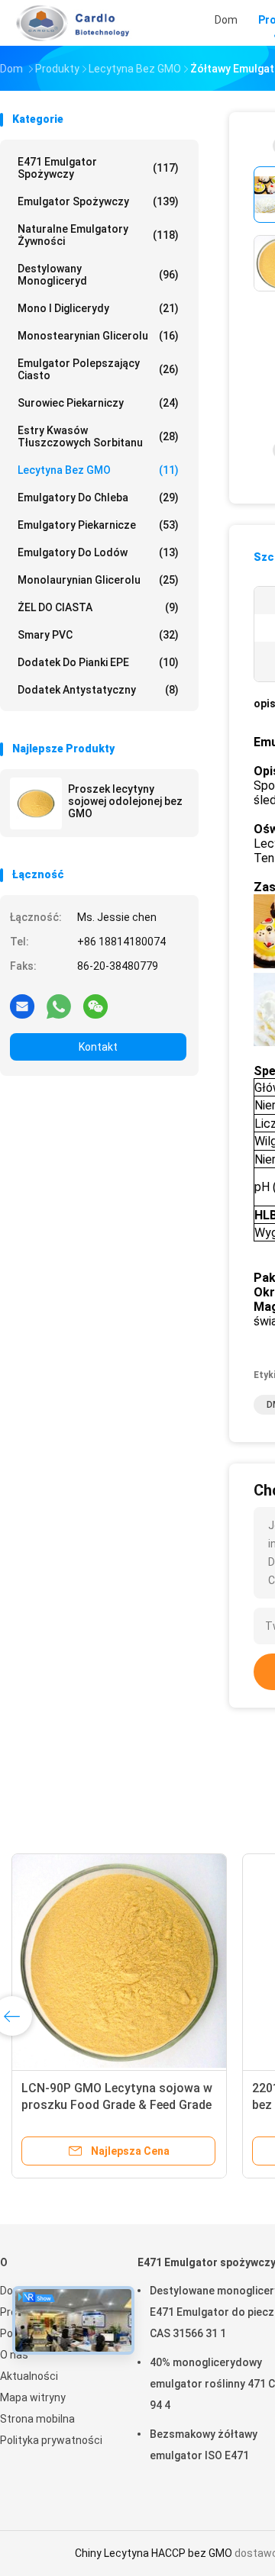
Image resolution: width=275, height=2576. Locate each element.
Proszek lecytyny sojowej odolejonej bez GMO (125, 801)
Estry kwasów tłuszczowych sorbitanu (98, 436)
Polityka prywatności (51, 2440)
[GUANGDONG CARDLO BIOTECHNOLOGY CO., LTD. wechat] (95, 1006)
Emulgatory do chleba (98, 497)
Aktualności (29, 2376)
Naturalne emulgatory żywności (98, 235)
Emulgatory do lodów (98, 552)
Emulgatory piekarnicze (98, 525)
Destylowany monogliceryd (98, 275)
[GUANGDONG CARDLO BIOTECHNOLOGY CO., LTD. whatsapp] (59, 1006)
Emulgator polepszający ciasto (98, 369)
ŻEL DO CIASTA (98, 607)
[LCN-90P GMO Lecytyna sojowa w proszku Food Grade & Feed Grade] (119, 1961)
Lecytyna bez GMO (98, 470)
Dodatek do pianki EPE (98, 662)
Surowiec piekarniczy (98, 403)
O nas (14, 2355)
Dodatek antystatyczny (98, 690)
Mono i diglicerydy (98, 308)
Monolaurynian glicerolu (98, 580)
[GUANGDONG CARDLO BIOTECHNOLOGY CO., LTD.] (67, 23)
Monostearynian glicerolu (98, 336)
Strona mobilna (37, 2419)
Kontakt (98, 1047)
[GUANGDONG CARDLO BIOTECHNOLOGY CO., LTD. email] (22, 1006)
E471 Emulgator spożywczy (98, 168)
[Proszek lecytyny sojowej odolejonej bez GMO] (36, 803)
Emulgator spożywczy (98, 201)
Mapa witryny (33, 2397)
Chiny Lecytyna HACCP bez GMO (154, 2553)
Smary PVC (98, 635)
